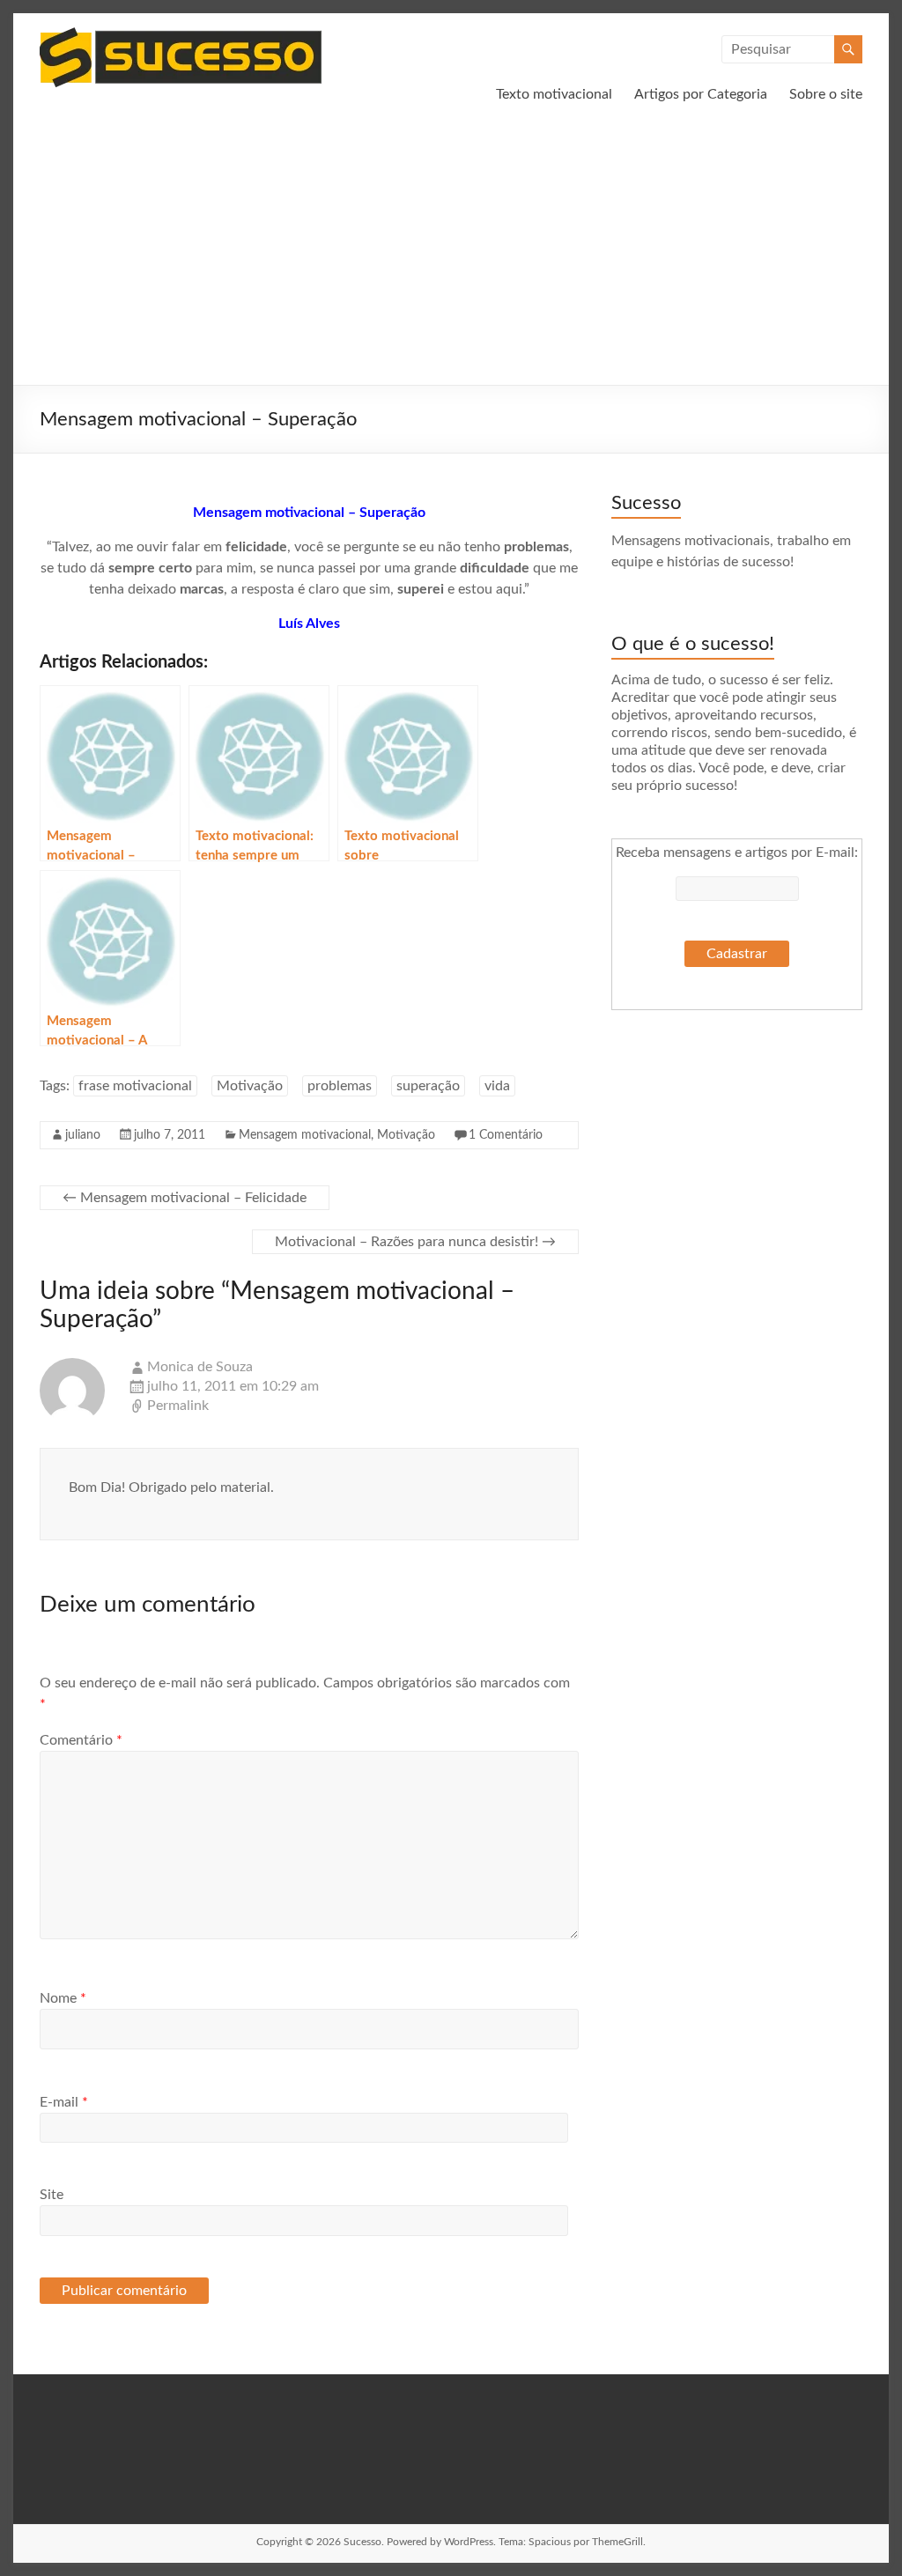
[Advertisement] (451, 253)
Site (52, 2195)
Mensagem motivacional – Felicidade (185, 1198)
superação (428, 1086)
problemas (340, 1086)
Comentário (81, 1740)
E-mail (64, 2102)
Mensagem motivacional (305, 1135)
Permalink (178, 1406)
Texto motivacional (554, 94)
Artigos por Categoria (701, 94)
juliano (83, 1135)
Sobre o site (826, 94)
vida (497, 1086)
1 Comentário (506, 1135)
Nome (63, 1998)
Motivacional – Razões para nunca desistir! (415, 1242)
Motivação (250, 1086)
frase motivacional (135, 1086)
